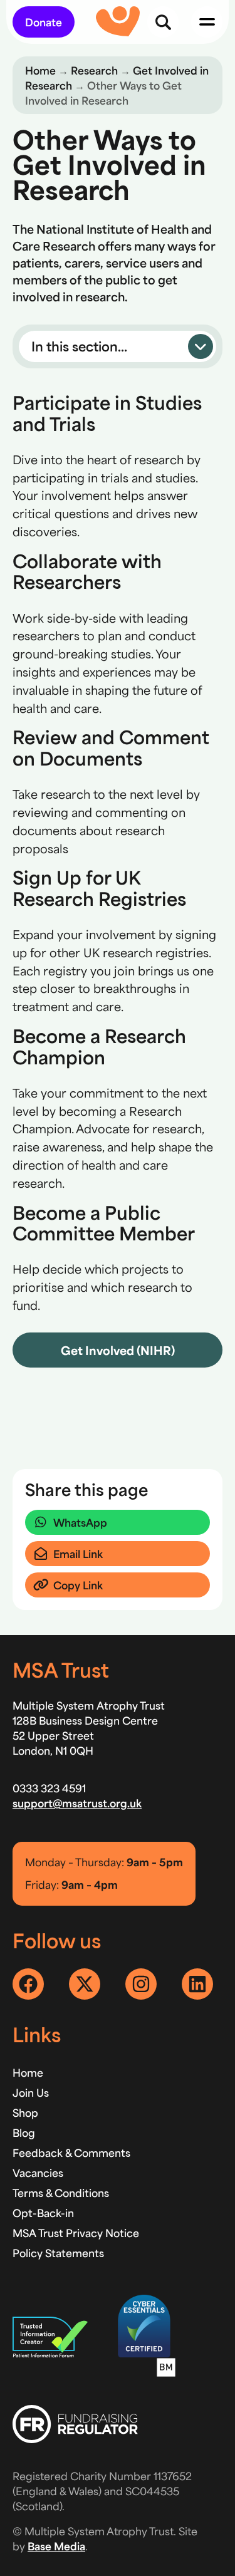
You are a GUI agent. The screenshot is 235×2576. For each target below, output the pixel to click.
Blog (24, 2132)
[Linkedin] (197, 1984)
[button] (118, 346)
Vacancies (38, 2173)
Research (94, 70)
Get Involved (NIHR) (118, 1350)
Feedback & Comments (71, 2153)
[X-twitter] (85, 1984)
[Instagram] (141, 1984)
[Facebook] (28, 1984)
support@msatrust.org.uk (77, 1803)
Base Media (56, 2546)
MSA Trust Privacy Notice (76, 2233)
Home (40, 70)
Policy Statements (58, 2253)
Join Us (31, 2092)
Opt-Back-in (43, 2213)
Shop (25, 2112)
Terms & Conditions (61, 2193)
